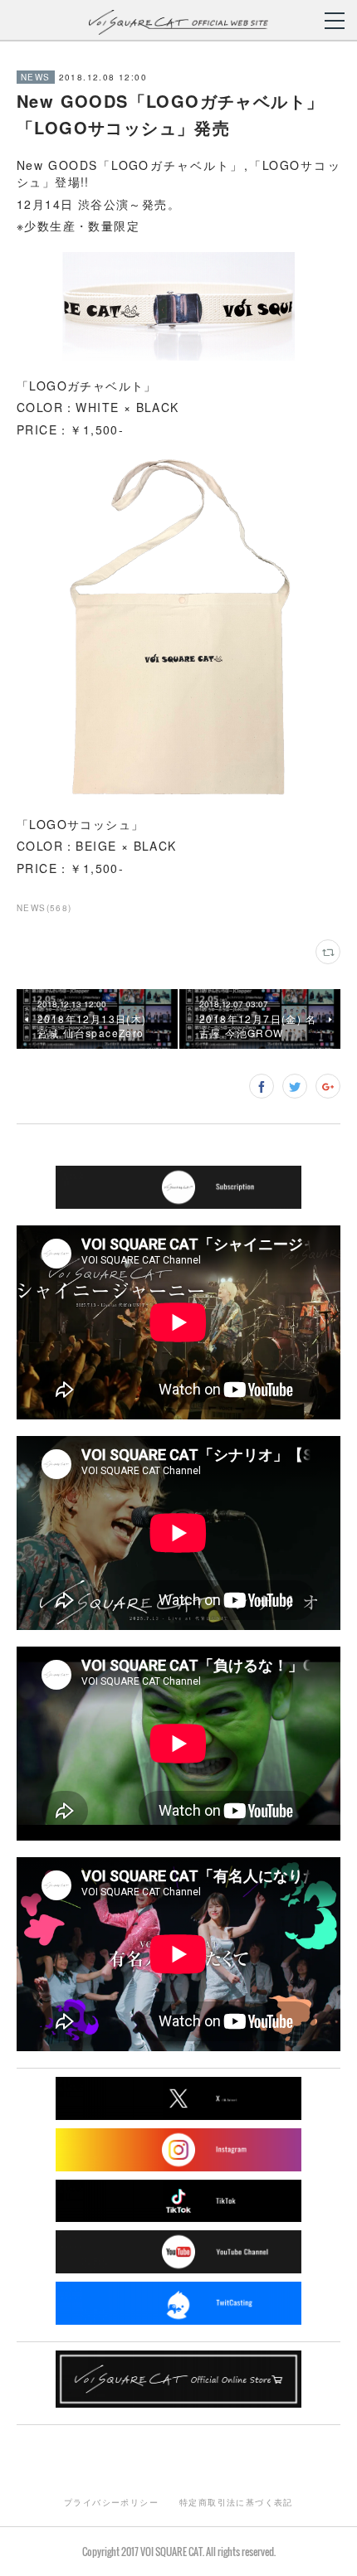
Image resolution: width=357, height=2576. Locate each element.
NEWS (36, 77)
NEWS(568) (44, 908)
